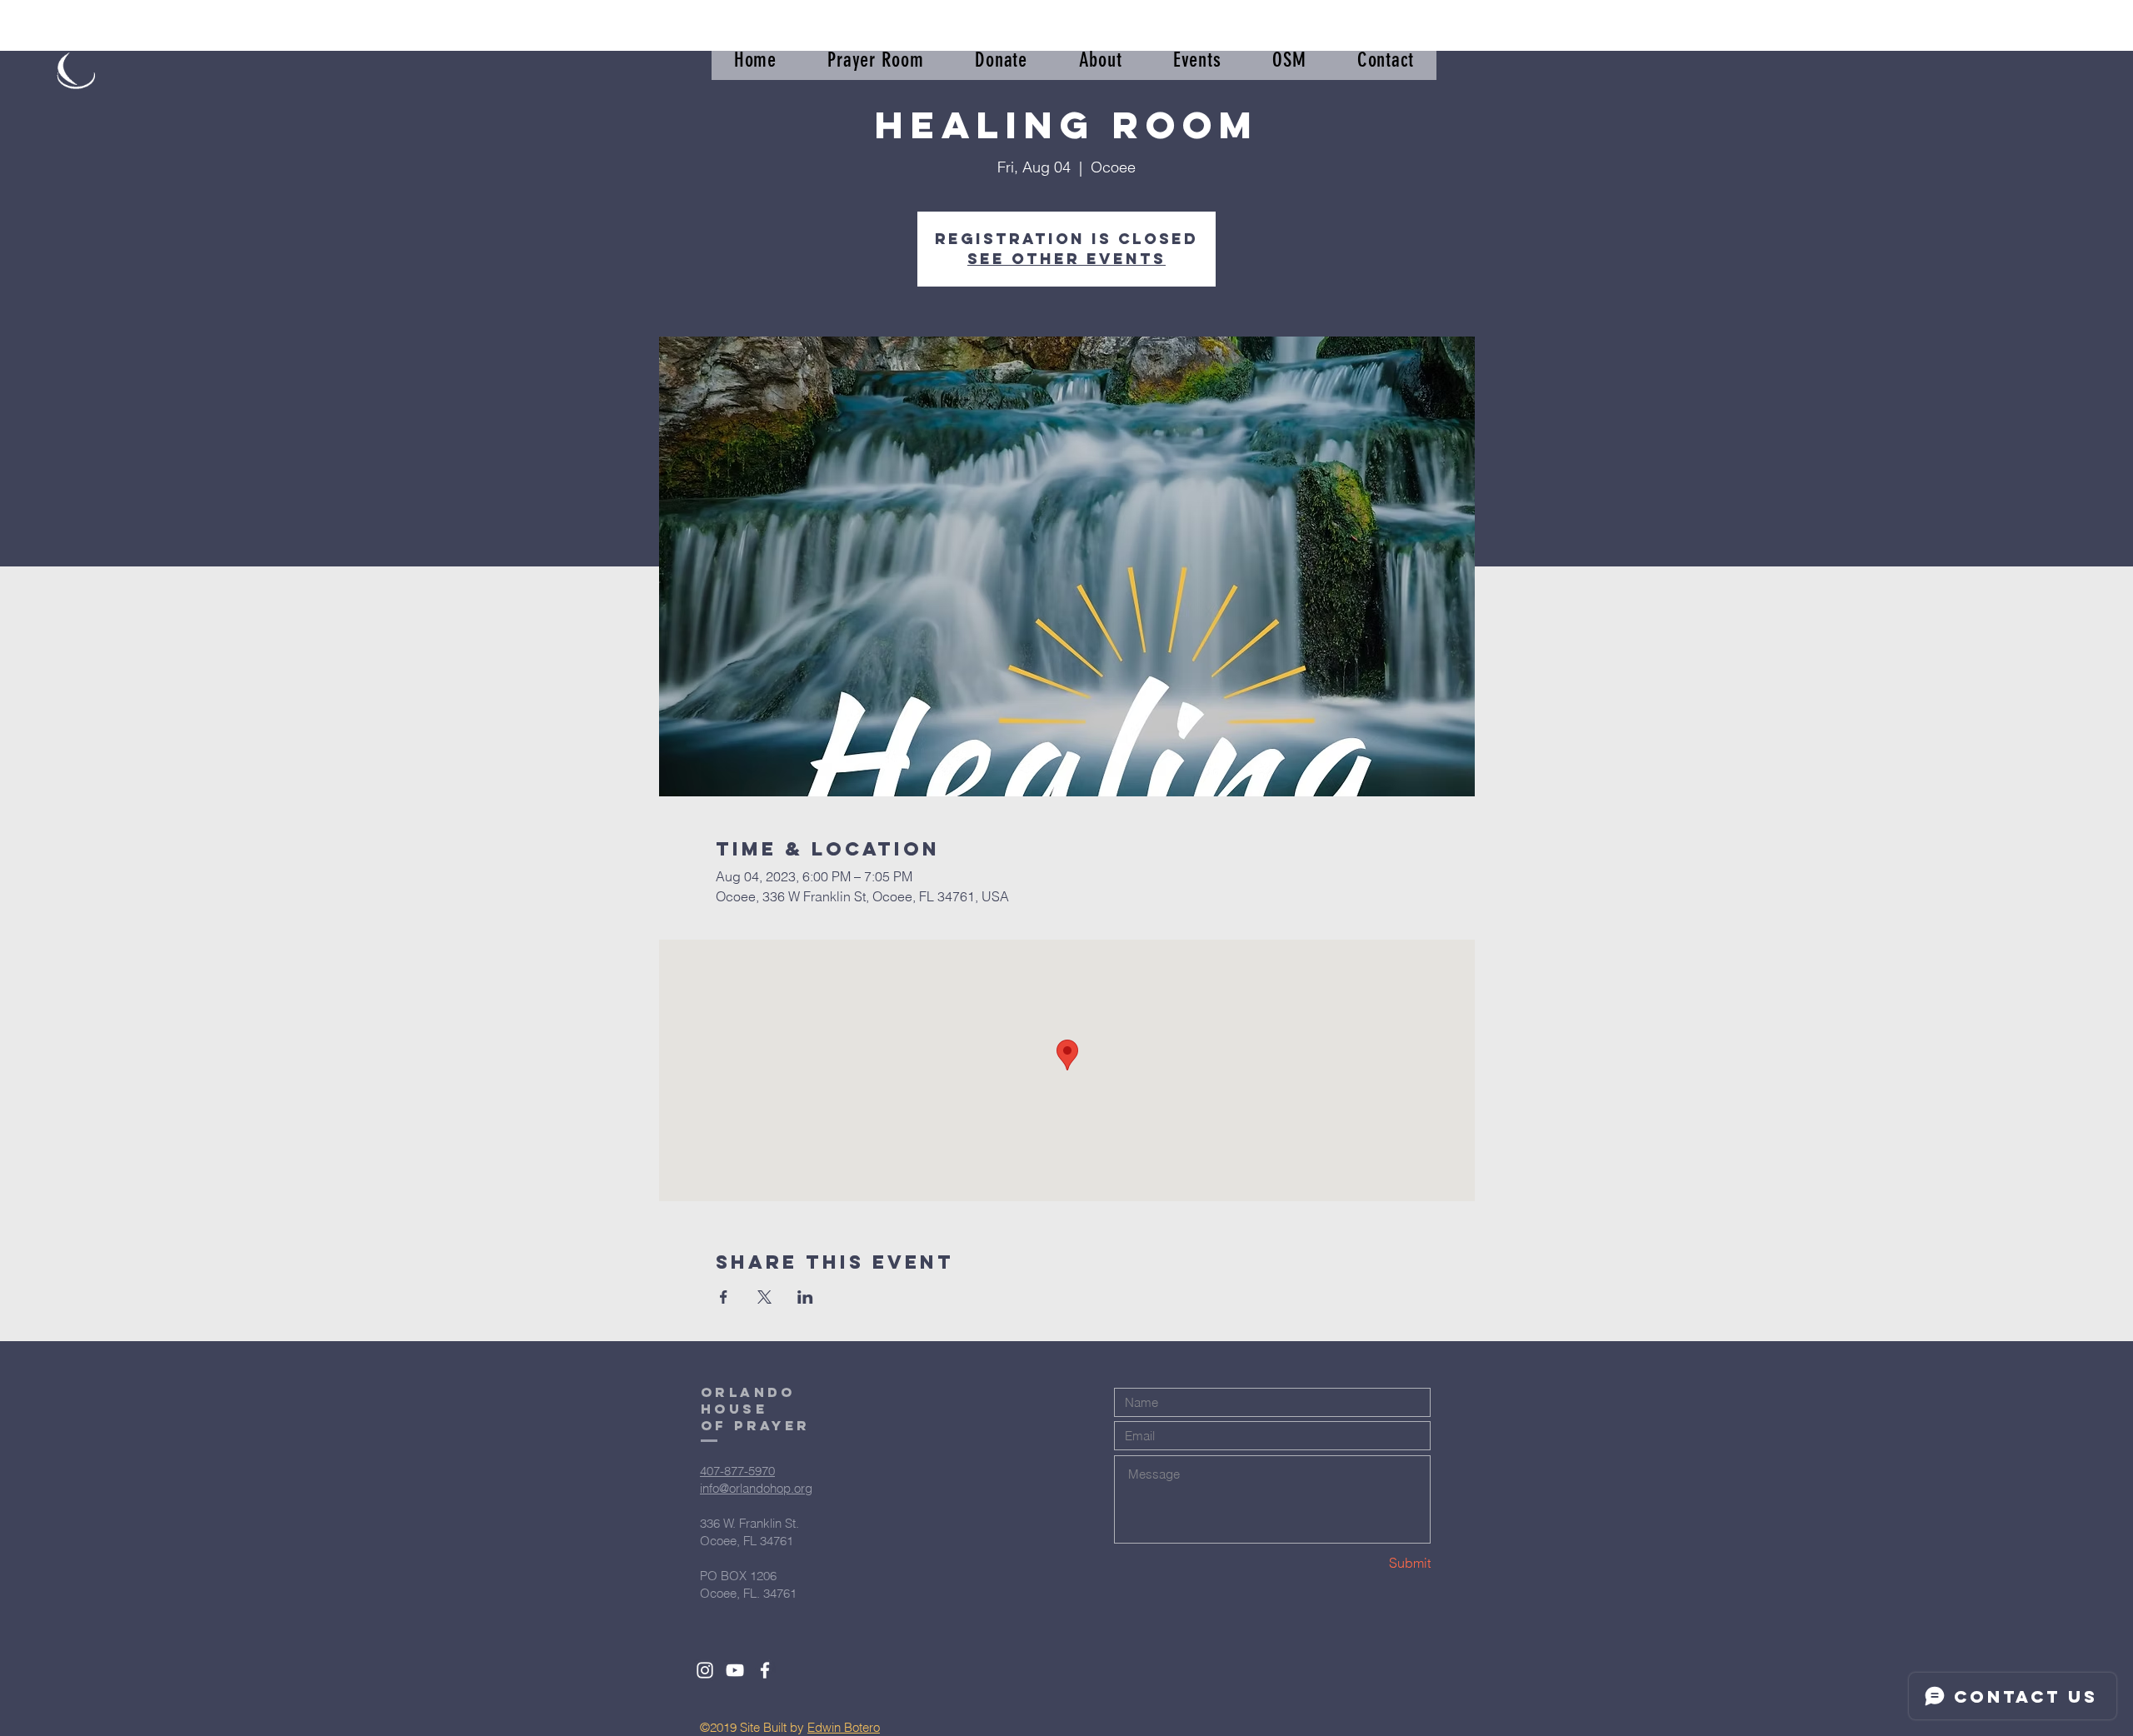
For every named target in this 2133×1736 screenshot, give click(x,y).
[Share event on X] (764, 1297)
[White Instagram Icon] (705, 1670)
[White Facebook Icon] (765, 1670)
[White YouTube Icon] (735, 1670)
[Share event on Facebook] (724, 1297)
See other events (1066, 259)
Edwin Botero (844, 1727)
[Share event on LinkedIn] (805, 1297)
